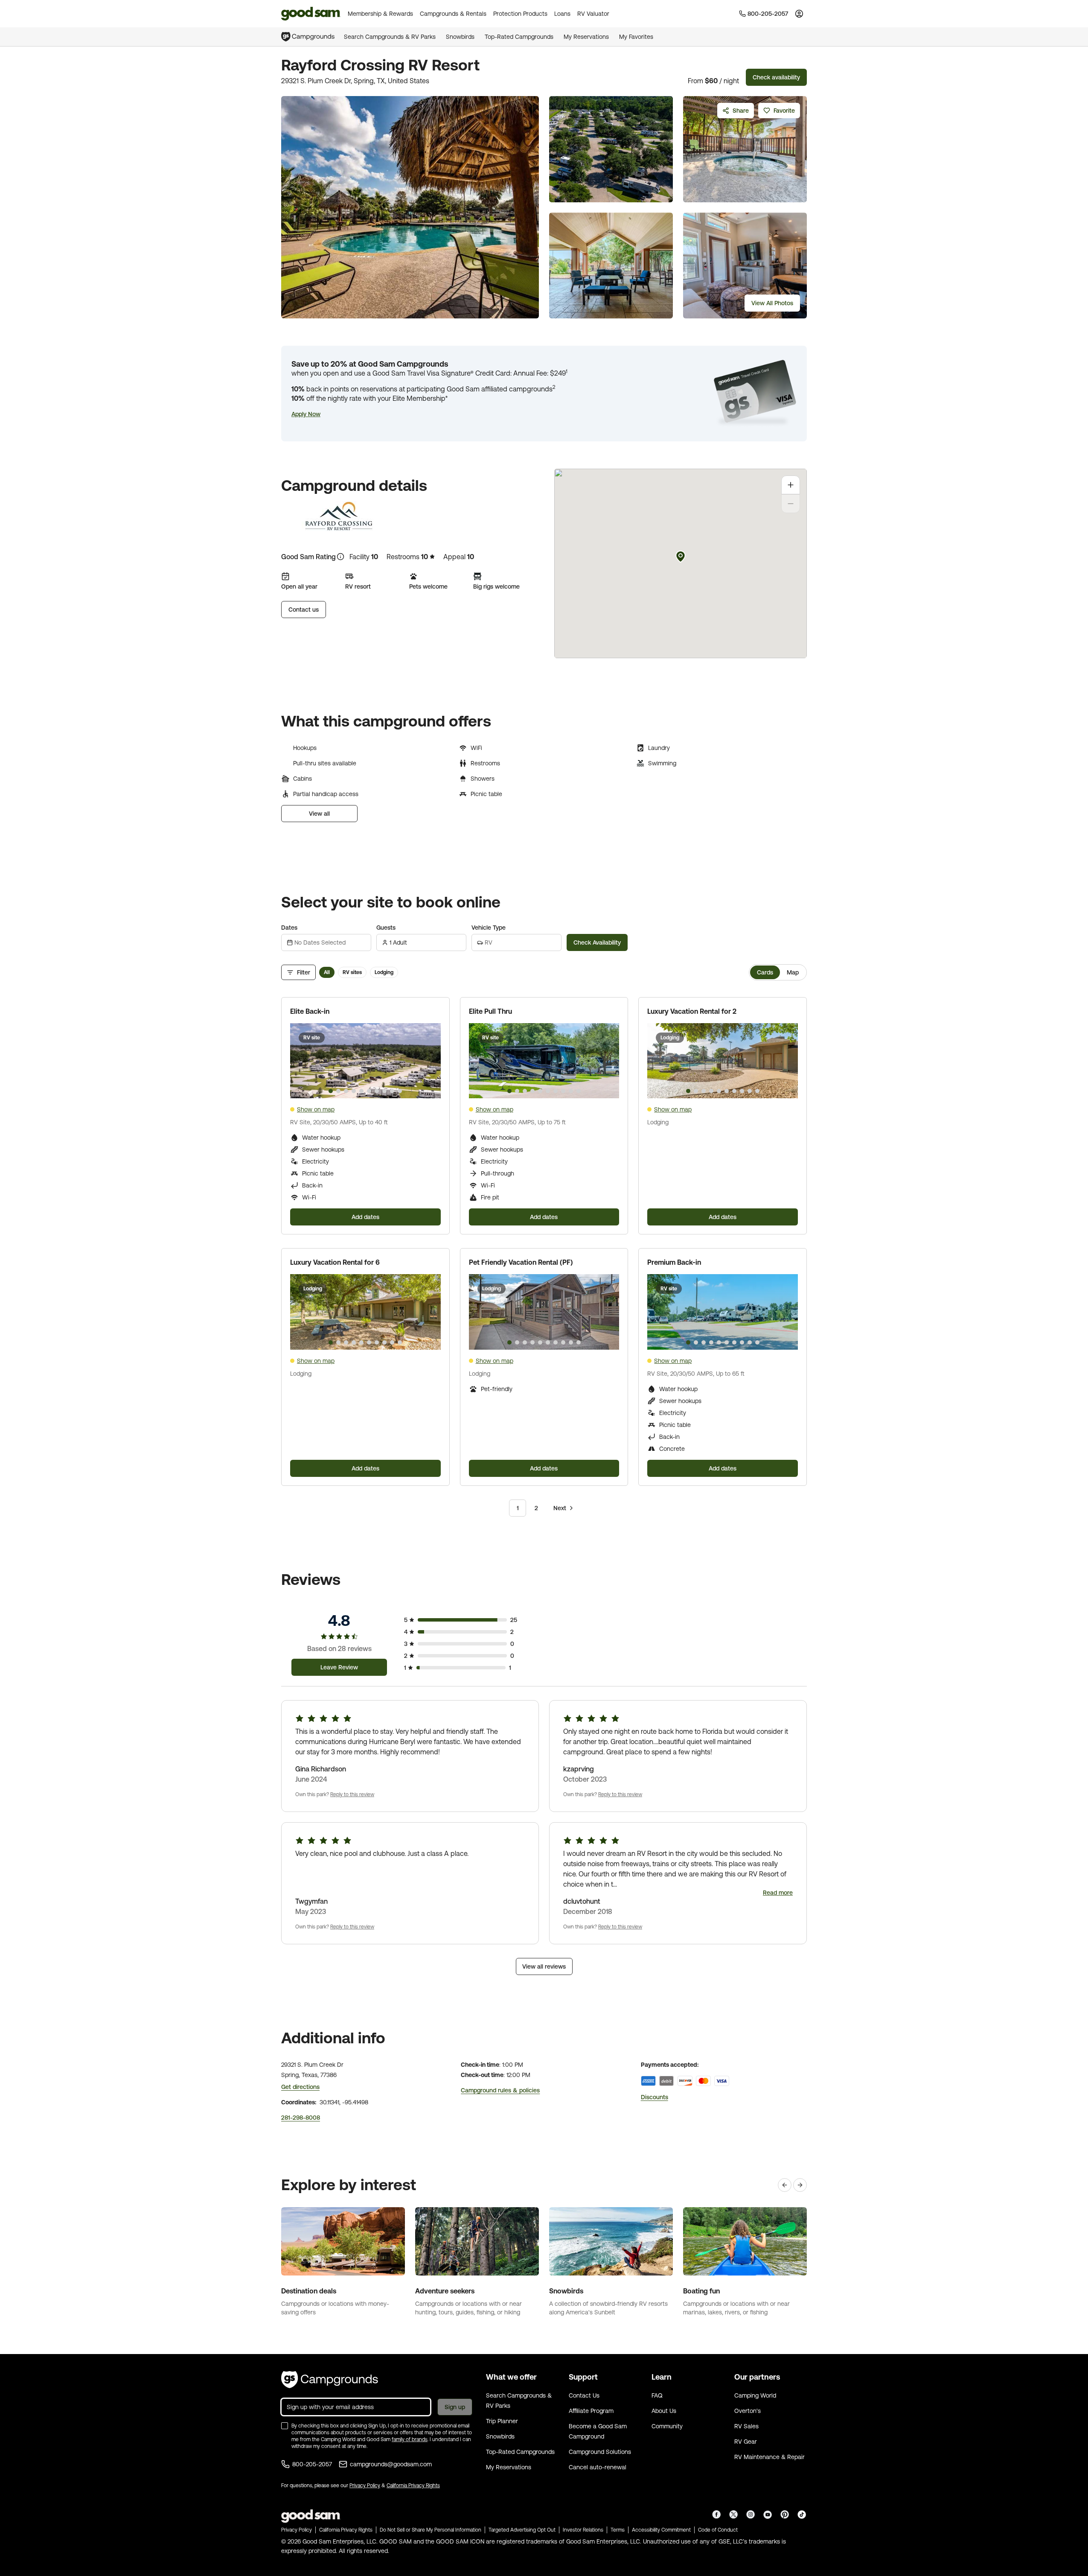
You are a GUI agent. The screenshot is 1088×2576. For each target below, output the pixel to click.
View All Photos (772, 303)
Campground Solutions (600, 2452)
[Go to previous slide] (300, 1061)
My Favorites (636, 37)
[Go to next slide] (431, 1061)
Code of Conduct (718, 2530)
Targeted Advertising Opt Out (522, 2530)
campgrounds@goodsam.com (391, 2464)
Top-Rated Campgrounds (519, 37)
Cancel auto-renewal (598, 2467)
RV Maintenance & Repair (769, 2457)
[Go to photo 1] (331, 1091)
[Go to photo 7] (377, 1091)
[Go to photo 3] (346, 1091)
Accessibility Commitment (661, 2530)
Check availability (776, 77)
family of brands (410, 2439)
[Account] (799, 14)
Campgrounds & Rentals (453, 14)
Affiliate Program (591, 2411)
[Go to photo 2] (338, 1091)
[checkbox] (285, 2426)
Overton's (748, 2411)
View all (319, 814)
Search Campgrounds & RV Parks (390, 37)
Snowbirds (460, 37)
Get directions (300, 2087)
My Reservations (586, 37)
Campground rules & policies (500, 2090)
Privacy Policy (365, 2486)
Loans (562, 14)
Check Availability (597, 942)
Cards (765, 972)
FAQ (657, 2395)
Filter (304, 972)
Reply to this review (352, 1794)
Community (667, 2426)
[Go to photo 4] (354, 1091)
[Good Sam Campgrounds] (330, 2380)
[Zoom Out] (791, 504)
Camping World (755, 2395)
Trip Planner (502, 2421)
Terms (618, 2530)
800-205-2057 (312, 2464)
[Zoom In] (791, 485)
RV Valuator (593, 14)
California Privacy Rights (413, 2486)
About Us (664, 2411)
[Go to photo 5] (361, 1091)
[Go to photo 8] (384, 1091)
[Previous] (785, 2185)
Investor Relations (583, 2530)
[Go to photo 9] (392, 1091)
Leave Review (339, 1667)
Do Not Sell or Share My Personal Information (431, 2530)
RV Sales (746, 2426)
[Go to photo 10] (400, 1091)
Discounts (655, 2097)
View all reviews (544, 1966)
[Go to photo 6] (369, 1091)
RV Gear (746, 2442)
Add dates (365, 1217)
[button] (306, 414)
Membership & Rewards (380, 14)
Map (793, 972)
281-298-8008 (301, 2118)
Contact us (304, 610)
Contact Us (584, 2395)
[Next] (800, 2185)
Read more (778, 1893)
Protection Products (520, 14)
